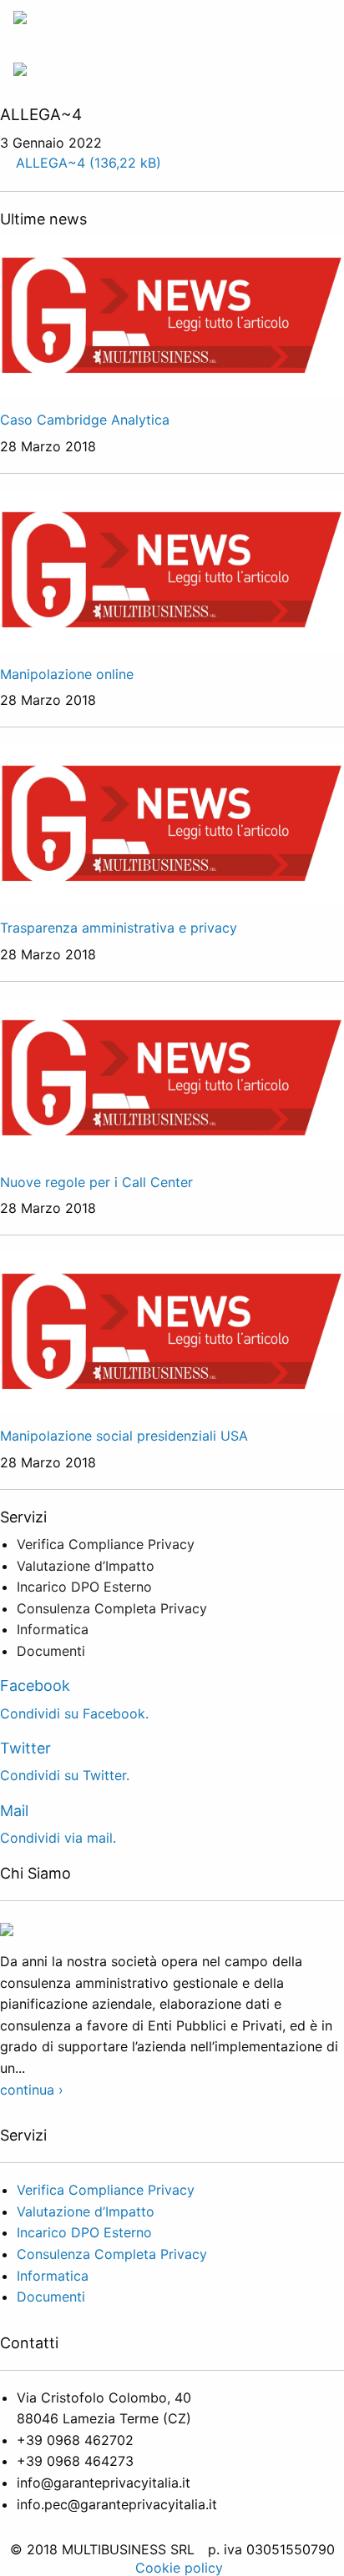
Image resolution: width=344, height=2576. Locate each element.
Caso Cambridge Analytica (85, 420)
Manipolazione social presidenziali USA (124, 1436)
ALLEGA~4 (51, 163)
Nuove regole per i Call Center (96, 1182)
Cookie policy (179, 2568)
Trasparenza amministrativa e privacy (119, 928)
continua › (32, 2090)
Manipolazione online (67, 674)
